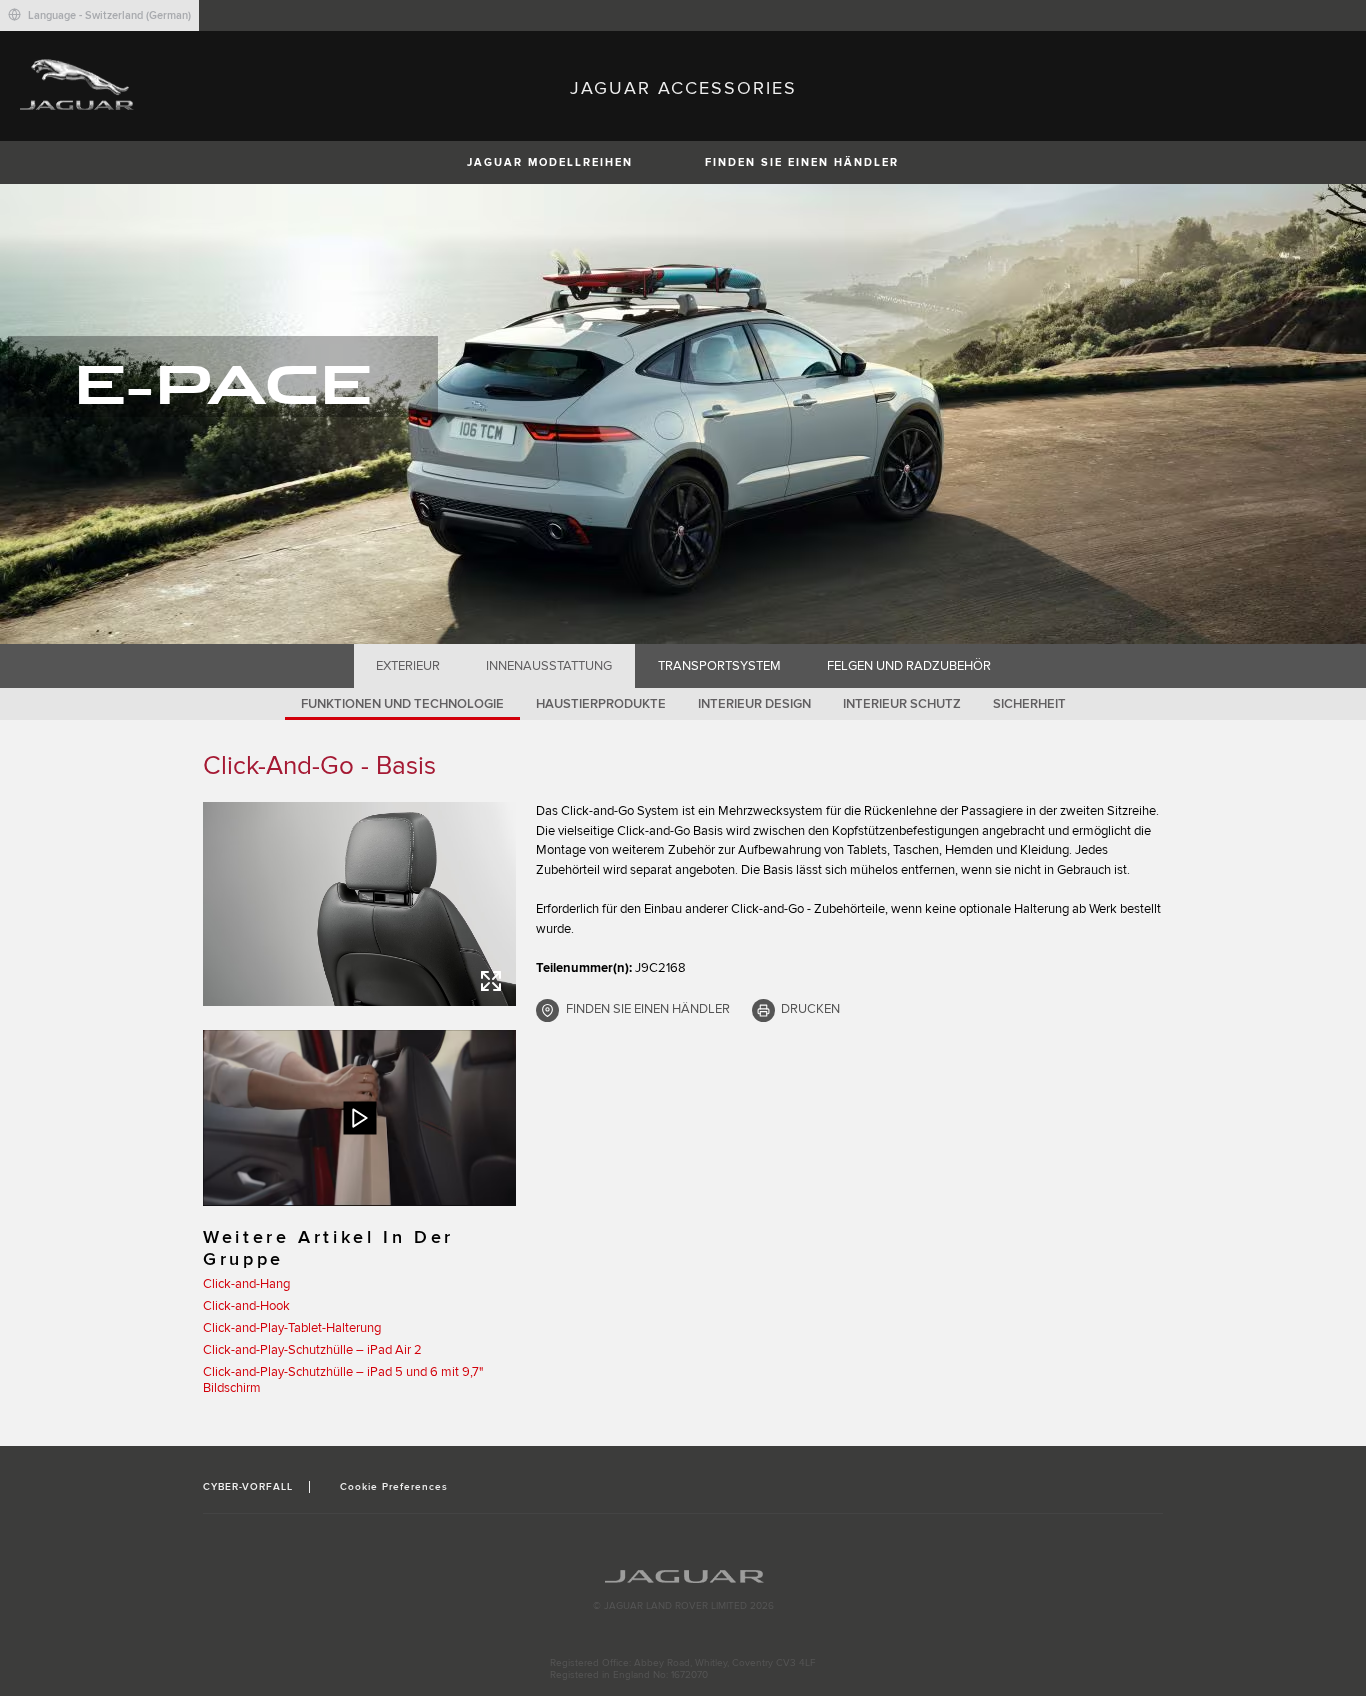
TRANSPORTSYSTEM (719, 666)
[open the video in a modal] (359, 1118)
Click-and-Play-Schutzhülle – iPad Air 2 (312, 1350)
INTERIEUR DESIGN (754, 704)
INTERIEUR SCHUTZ (902, 704)
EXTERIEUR (408, 666)
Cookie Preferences (394, 1487)
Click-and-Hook (246, 1306)
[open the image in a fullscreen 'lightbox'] (359, 904)
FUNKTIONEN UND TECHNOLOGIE (402, 704)
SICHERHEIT (1029, 704)
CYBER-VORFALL (248, 1487)
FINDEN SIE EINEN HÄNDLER (802, 162)
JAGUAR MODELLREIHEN (550, 162)
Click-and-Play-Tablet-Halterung (292, 1328)
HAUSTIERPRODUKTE (601, 704)
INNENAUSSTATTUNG (549, 666)
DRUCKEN (810, 1009)
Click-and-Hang (246, 1284)
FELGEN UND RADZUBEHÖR (909, 666)
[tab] (408, 666)
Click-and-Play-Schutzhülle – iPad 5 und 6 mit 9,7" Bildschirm (343, 1380)
